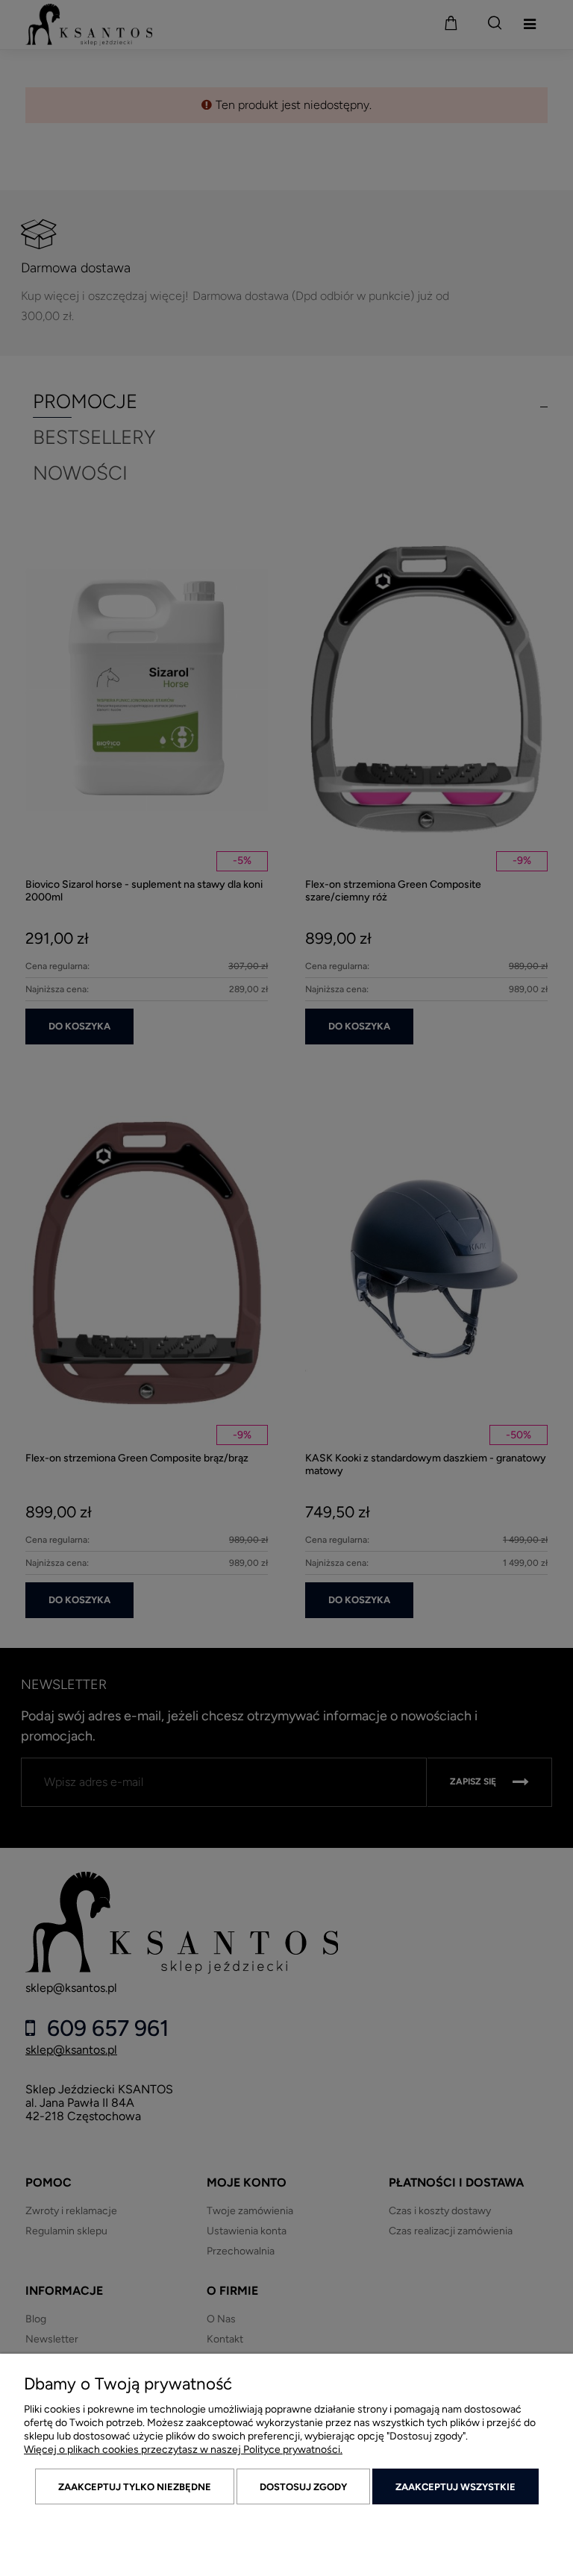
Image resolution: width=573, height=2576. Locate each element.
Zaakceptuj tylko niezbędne (135, 2487)
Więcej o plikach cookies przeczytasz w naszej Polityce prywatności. (183, 2450)
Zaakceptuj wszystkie (455, 2487)
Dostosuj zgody (303, 2487)
